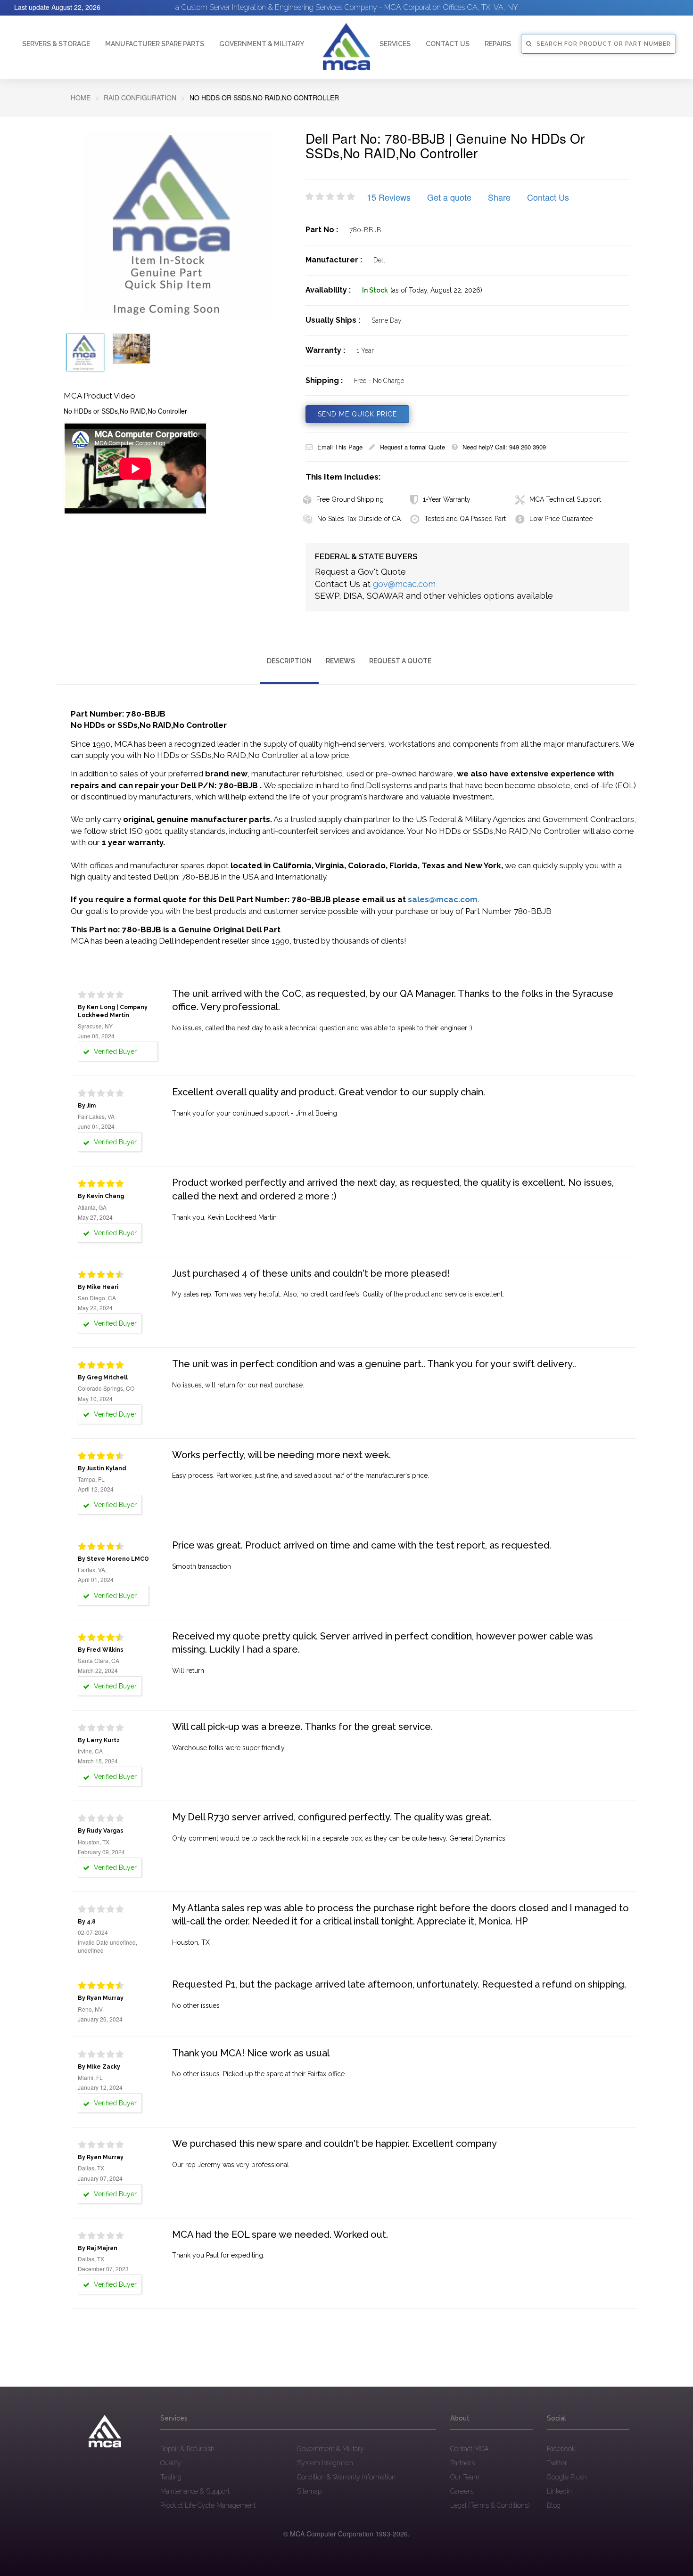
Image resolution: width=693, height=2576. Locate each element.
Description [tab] (289, 661)
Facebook (561, 2449)
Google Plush (567, 2477)
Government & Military (262, 44)
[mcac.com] (346, 47)
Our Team (465, 2477)
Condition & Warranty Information (346, 2477)
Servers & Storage (56, 44)
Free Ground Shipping (350, 499)
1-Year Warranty (447, 499)
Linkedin (559, 2491)
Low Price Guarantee (561, 519)
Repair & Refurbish (187, 2449)
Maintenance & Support (195, 2491)
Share (499, 197)
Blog (554, 2505)
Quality (171, 2463)
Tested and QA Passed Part (465, 519)
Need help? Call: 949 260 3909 (504, 447)
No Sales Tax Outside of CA (359, 519)
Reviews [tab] (340, 661)
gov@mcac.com (404, 584)
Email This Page (340, 447)
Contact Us (548, 197)
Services (395, 44)
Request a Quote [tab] (400, 661)
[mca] (105, 2431)
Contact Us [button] (448, 44)
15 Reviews (389, 197)
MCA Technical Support (565, 499)
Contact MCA (469, 2449)
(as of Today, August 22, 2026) (436, 290)
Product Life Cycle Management (208, 2505)
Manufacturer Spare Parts (155, 44)
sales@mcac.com (443, 899)
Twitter (557, 2463)
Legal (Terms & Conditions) (490, 2505)
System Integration (325, 2463)
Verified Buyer (114, 1052)
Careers (462, 2491)
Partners (462, 2463)
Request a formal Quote (412, 447)
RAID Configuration (140, 98)
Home (81, 98)
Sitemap (309, 2491)
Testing (171, 2477)
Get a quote (449, 197)
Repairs (498, 44)
